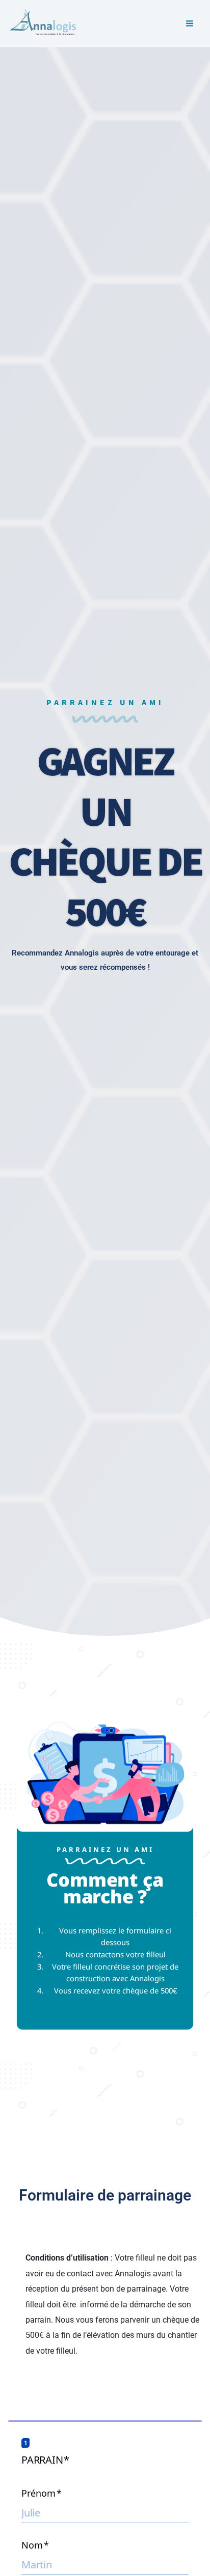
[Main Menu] (189, 24)
